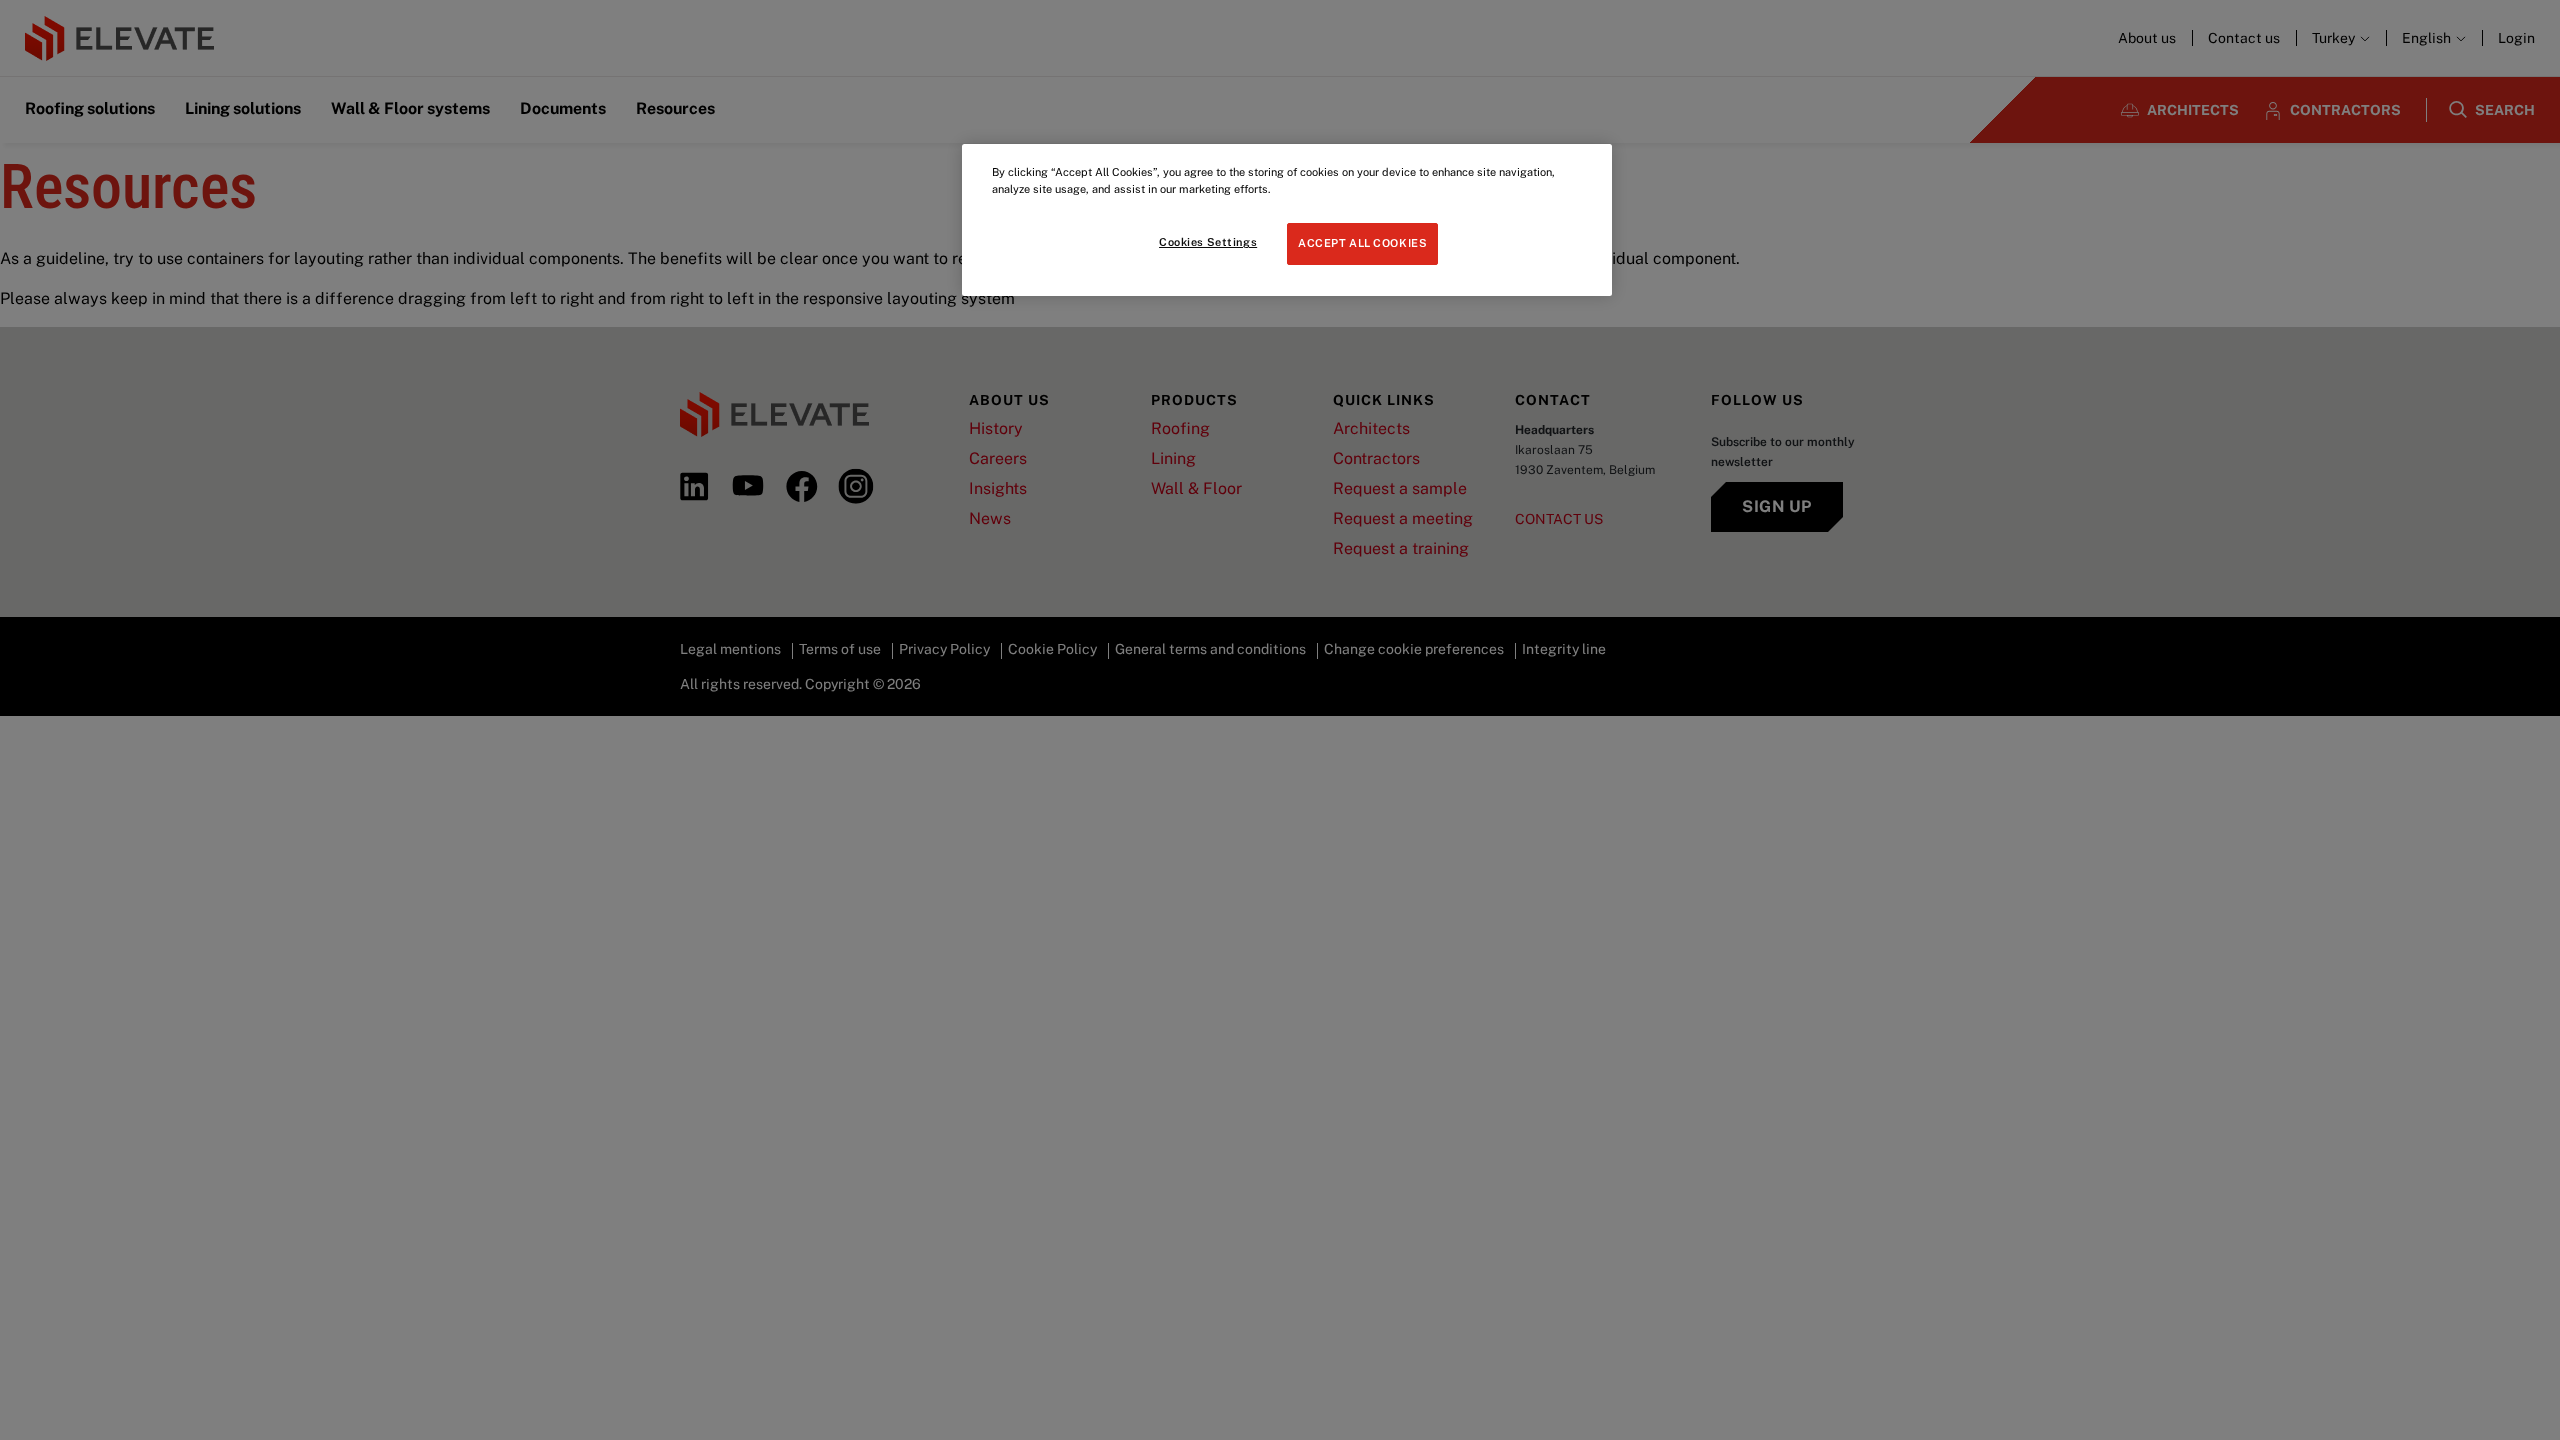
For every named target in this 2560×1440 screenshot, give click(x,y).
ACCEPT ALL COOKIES (1362, 243)
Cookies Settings (1208, 242)
